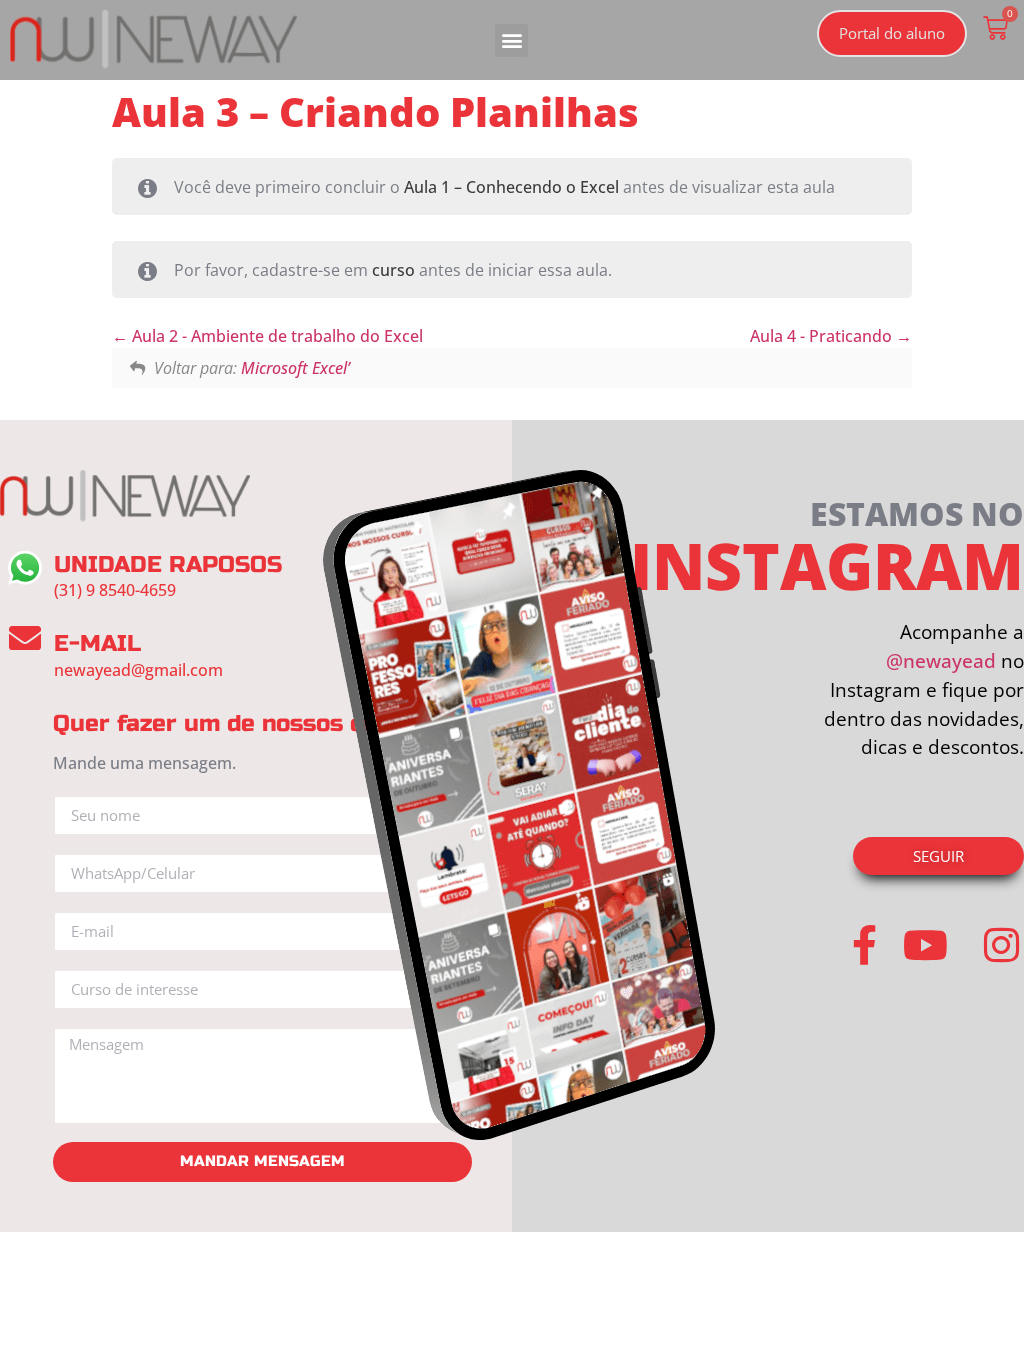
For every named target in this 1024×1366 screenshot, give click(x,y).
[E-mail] (25, 638)
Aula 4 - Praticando (823, 336)
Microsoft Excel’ (295, 368)
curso (393, 270)
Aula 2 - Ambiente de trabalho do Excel (275, 336)
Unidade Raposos (168, 564)
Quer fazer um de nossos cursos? (247, 723)
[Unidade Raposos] (25, 568)
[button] (511, 40)
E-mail (97, 643)
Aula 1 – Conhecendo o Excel (511, 187)
